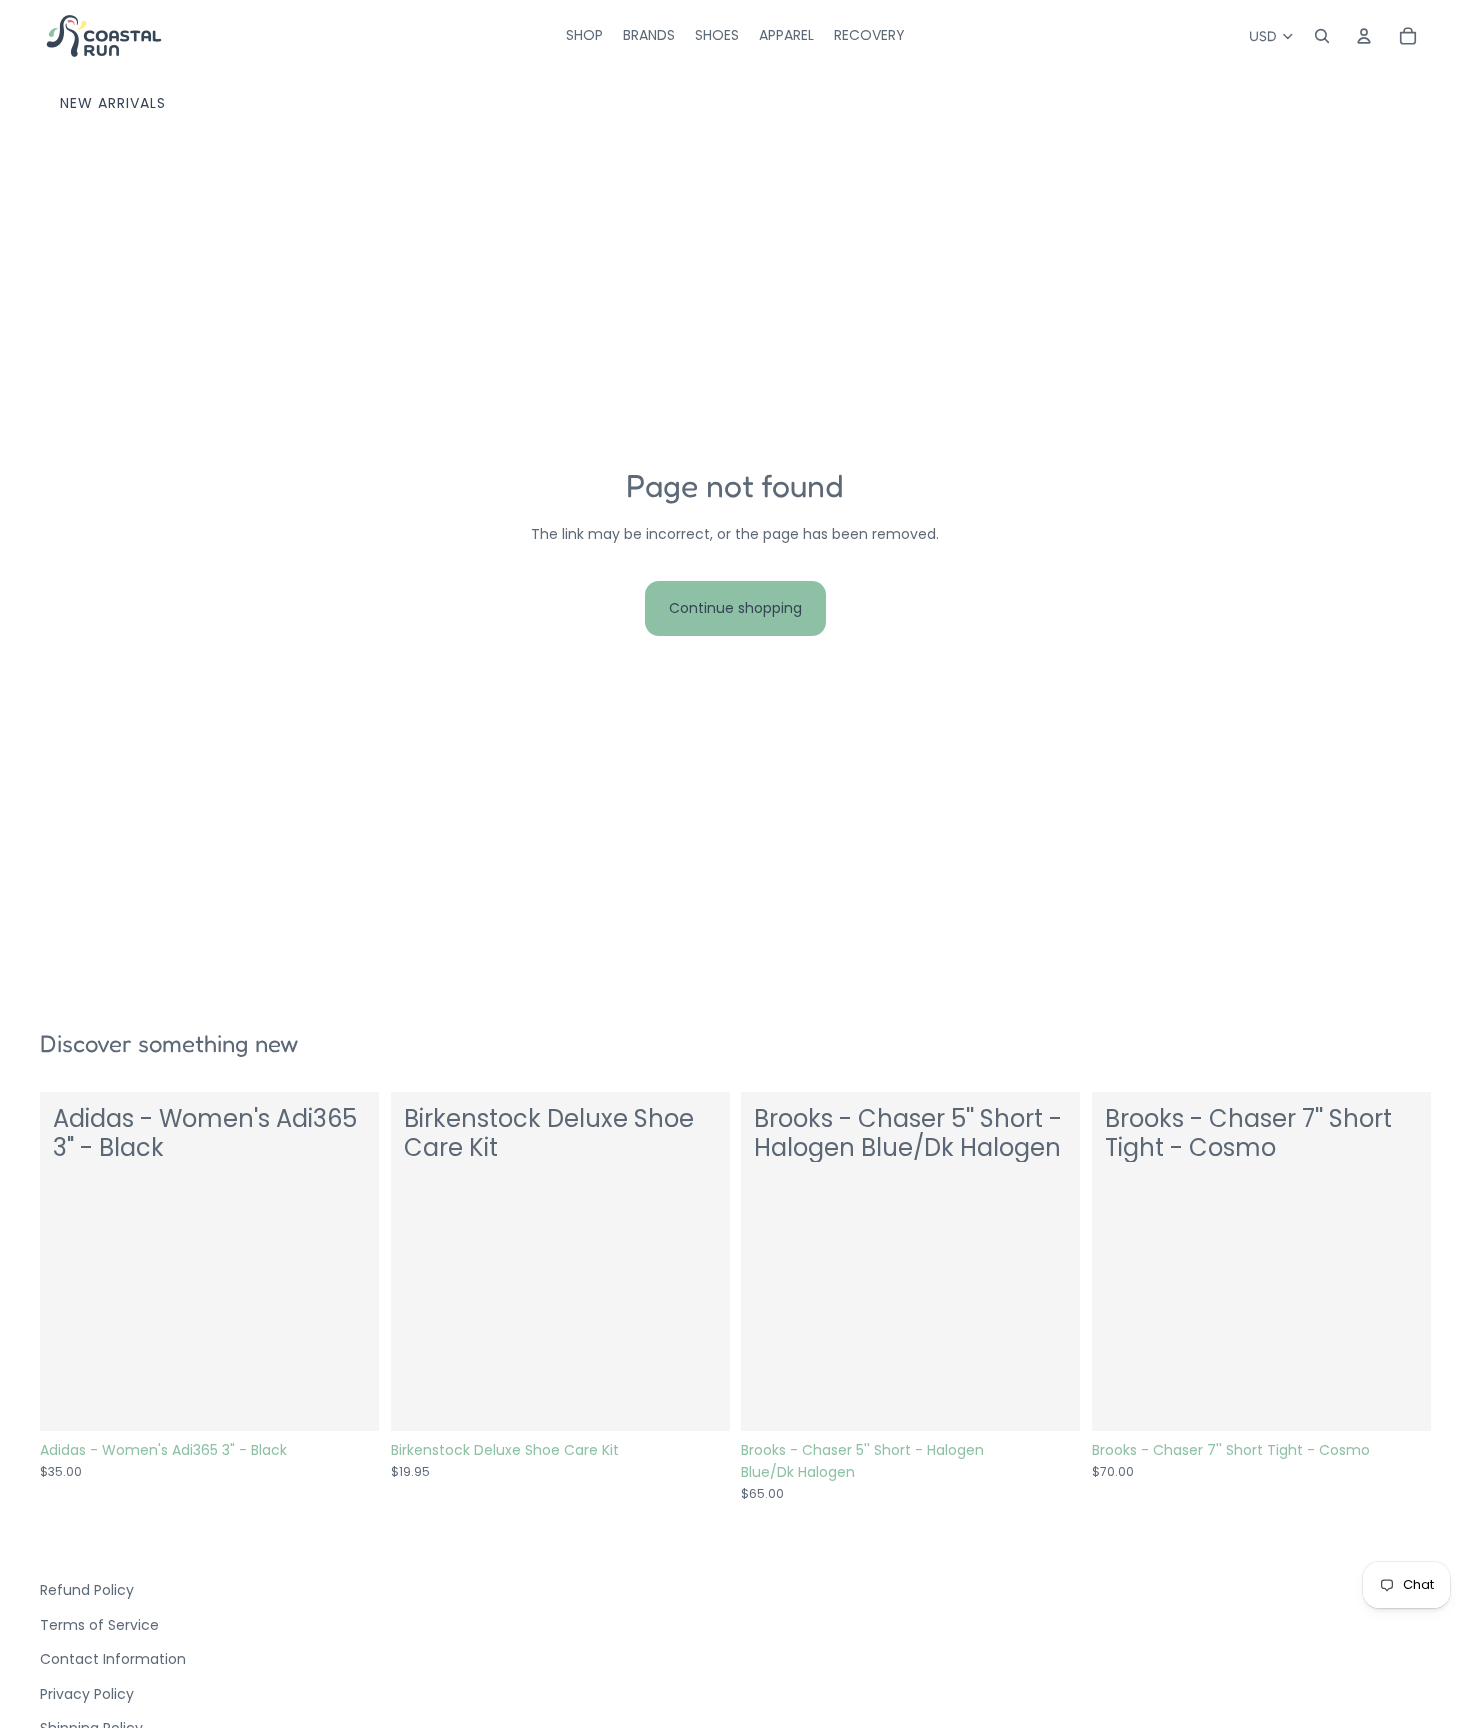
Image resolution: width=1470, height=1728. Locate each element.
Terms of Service (99, 1625)
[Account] (1364, 36)
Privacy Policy (87, 1694)
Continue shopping (735, 608)
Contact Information (113, 1659)
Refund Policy (87, 1590)
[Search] (1322, 36)
